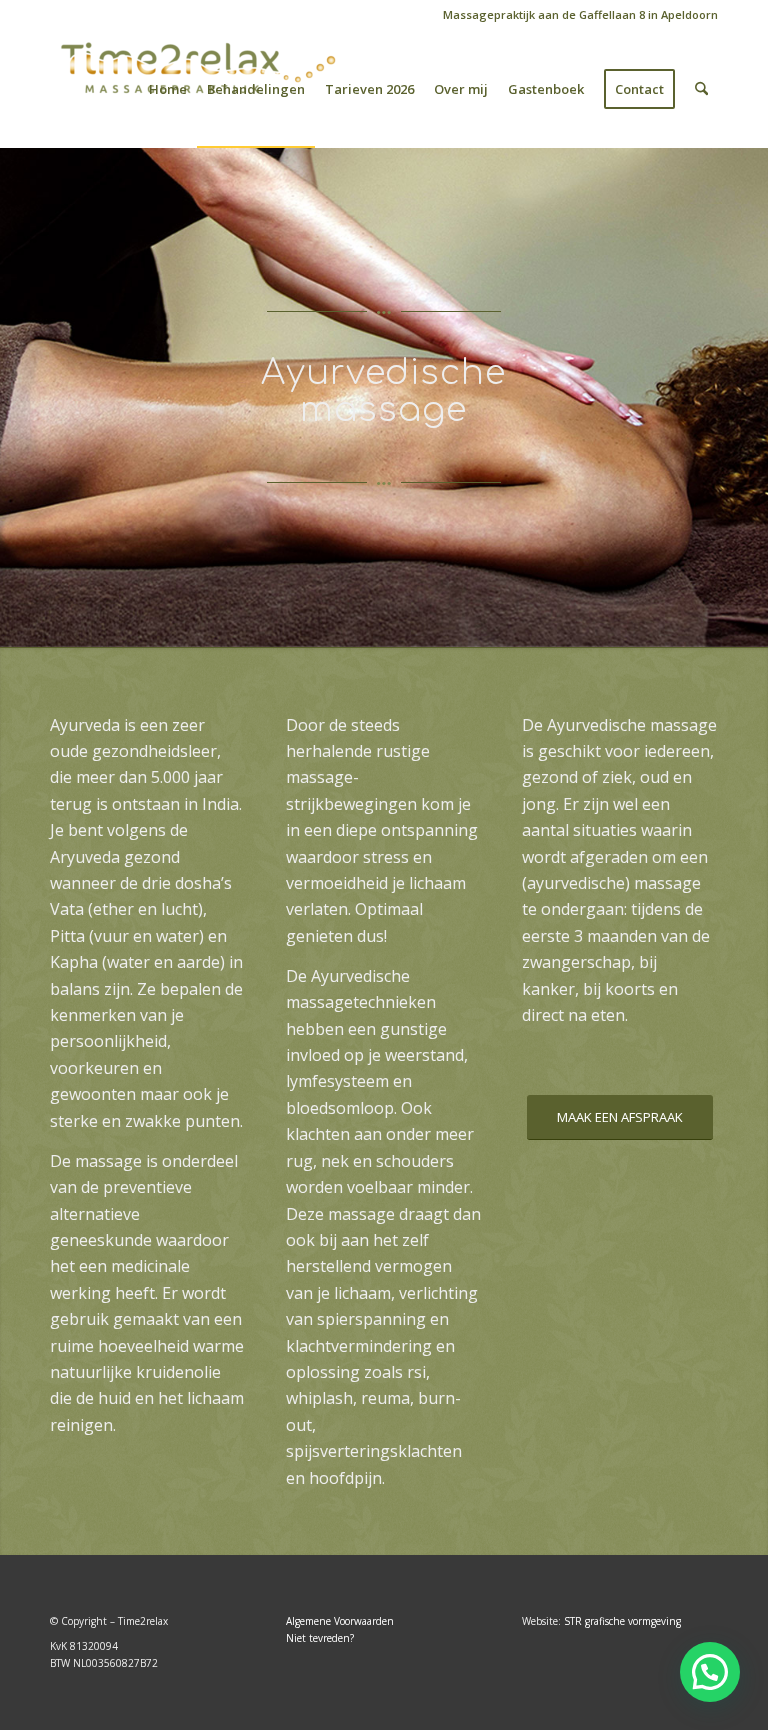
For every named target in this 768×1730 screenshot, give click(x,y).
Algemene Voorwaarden (340, 1621)
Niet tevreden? (320, 1638)
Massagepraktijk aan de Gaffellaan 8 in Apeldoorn (580, 14)
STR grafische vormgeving (622, 1621)
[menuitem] (575, 15)
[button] (710, 1672)
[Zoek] (701, 89)
